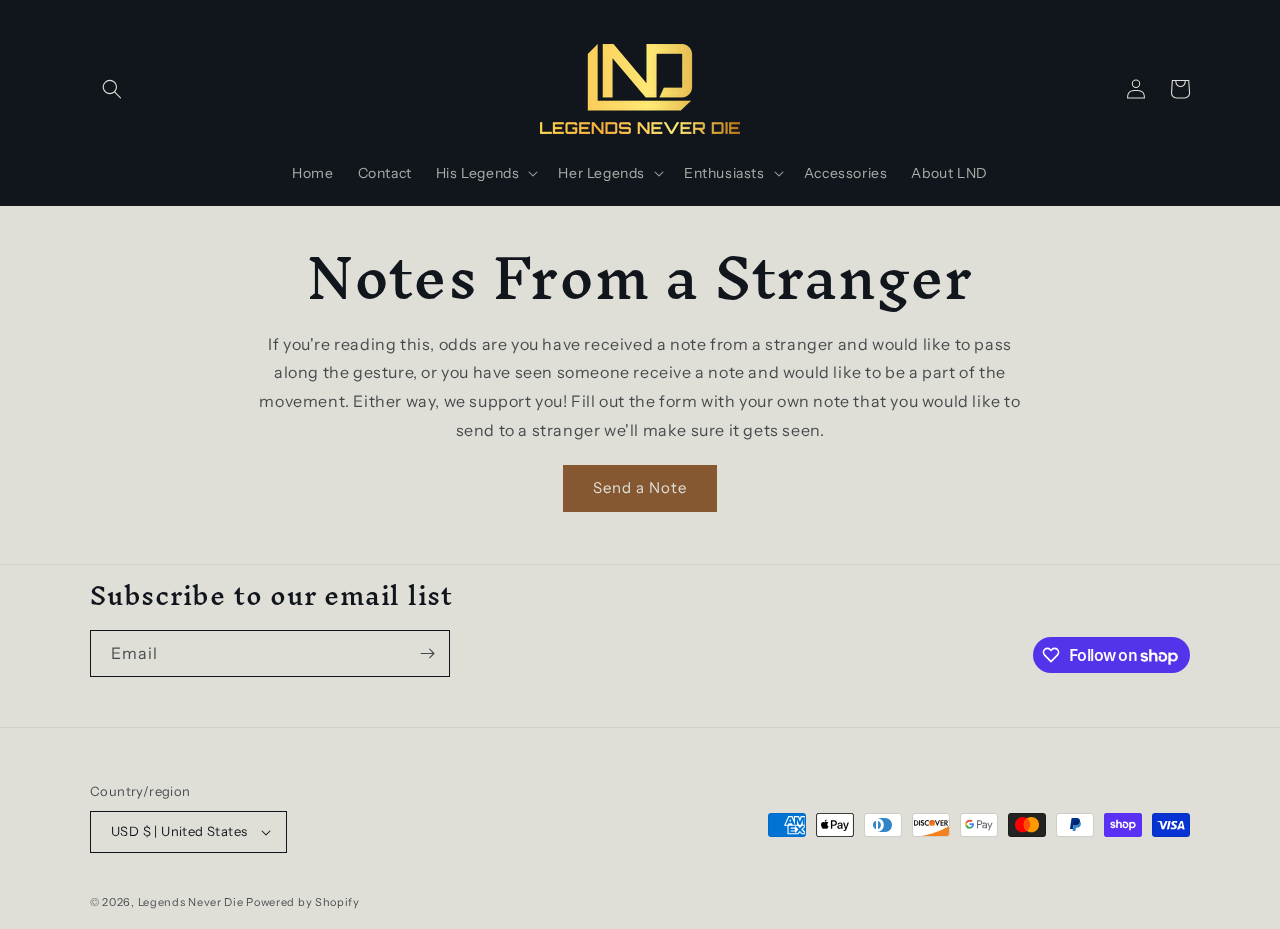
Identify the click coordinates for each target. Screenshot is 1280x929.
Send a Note (640, 487)
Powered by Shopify (303, 902)
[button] (112, 89)
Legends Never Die (191, 902)
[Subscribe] (427, 653)
